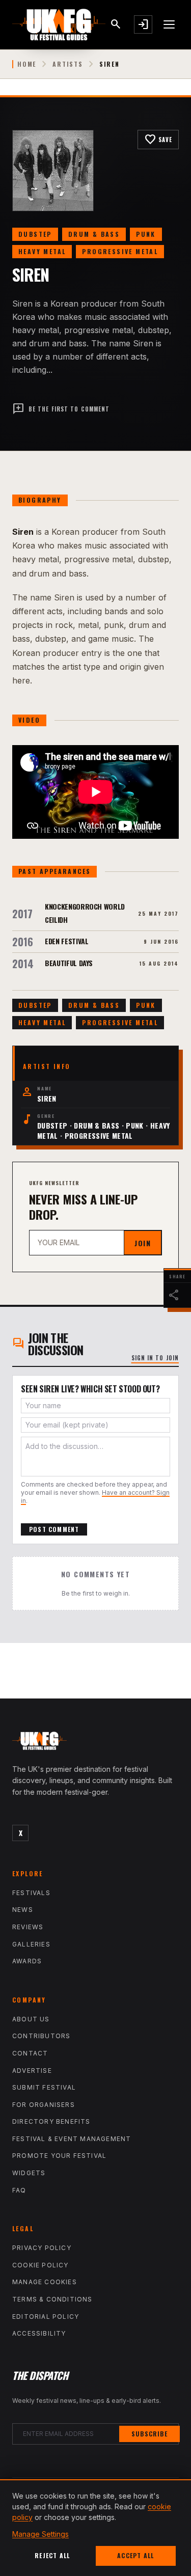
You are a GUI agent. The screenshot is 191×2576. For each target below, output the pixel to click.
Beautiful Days (69, 963)
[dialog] (95, 2528)
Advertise (32, 2071)
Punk (146, 234)
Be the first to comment (61, 409)
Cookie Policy (40, 2265)
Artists (68, 64)
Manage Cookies (45, 2282)
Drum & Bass (94, 234)
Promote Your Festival (59, 2156)
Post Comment (54, 1529)
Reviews (28, 1927)
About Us (31, 2019)
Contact (30, 2053)
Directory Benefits (51, 2121)
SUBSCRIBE (149, 2434)
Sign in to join (155, 1358)
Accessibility (39, 2333)
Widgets (29, 2173)
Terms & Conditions (52, 2299)
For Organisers (44, 2105)
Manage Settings (40, 2534)
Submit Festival (44, 2087)
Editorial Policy (46, 2317)
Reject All (52, 2555)
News (23, 1910)
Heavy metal (42, 251)
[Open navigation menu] (170, 24)
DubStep (35, 234)
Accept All (135, 2555)
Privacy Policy (42, 2248)
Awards (27, 1961)
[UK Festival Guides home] (95, 1743)
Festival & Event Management (72, 2139)
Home (27, 64)
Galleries (31, 1944)
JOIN (143, 1243)
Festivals (31, 1893)
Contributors (41, 2036)
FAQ (19, 2190)
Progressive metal (120, 251)
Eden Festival (66, 941)
